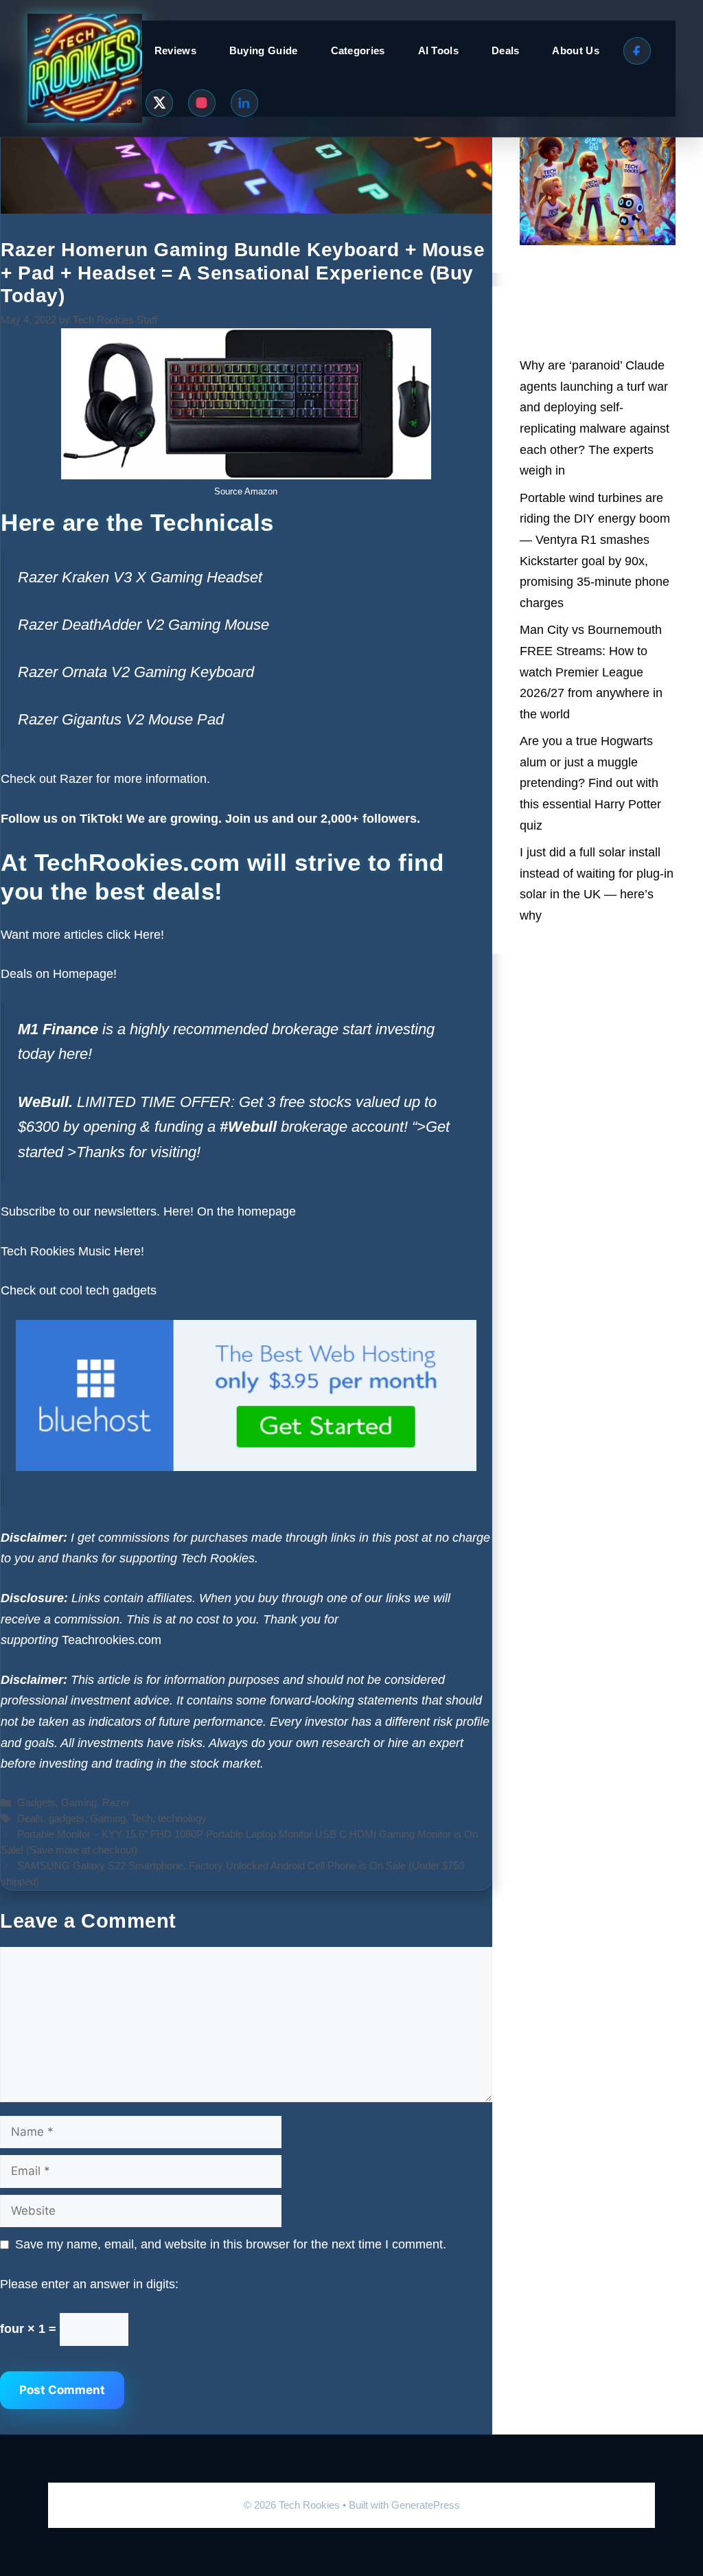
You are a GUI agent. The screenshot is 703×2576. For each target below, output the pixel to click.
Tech (142, 1818)
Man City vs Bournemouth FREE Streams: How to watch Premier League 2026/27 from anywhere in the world (591, 672)
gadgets (67, 1818)
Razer (76, 779)
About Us (575, 50)
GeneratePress (426, 2505)
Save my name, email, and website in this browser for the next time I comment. (231, 2244)
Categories (358, 50)
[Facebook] (637, 51)
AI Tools (438, 50)
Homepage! (85, 974)
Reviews (175, 50)
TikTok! (100, 819)
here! (75, 1054)
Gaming (79, 1802)
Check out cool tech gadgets (80, 1290)
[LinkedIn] (244, 103)
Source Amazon (246, 491)
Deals (506, 50)
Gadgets (36, 1802)
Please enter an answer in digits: (89, 2284)
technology (182, 1818)
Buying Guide (264, 50)
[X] (159, 103)
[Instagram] (202, 103)
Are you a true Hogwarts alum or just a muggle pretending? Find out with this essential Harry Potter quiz (590, 783)
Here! (149, 935)
